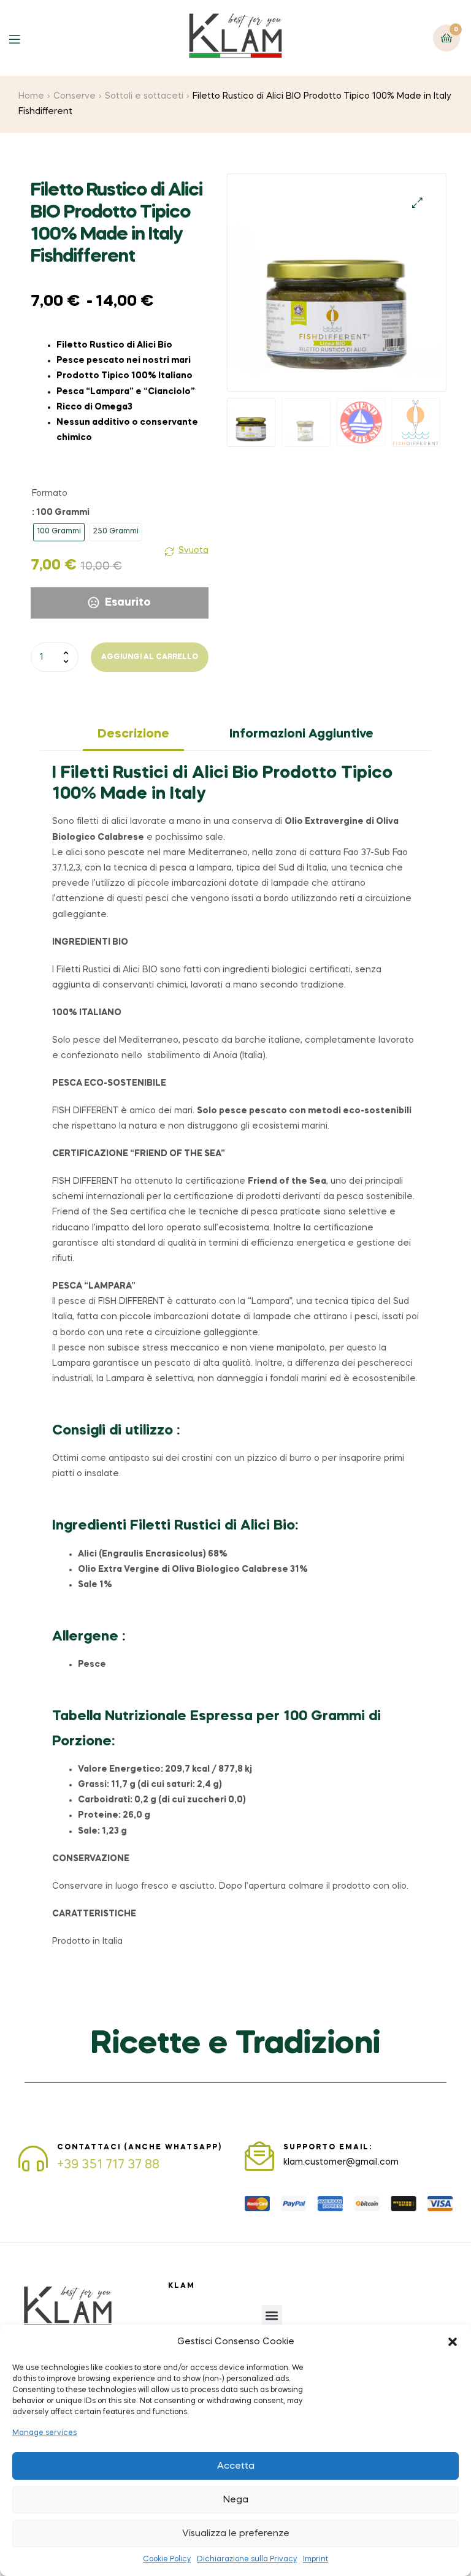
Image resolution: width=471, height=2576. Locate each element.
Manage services (44, 2433)
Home (31, 96)
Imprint (316, 2559)
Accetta (236, 2466)
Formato (50, 493)
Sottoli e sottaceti (144, 96)
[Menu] (24, 38)
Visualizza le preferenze (236, 2534)
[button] (453, 2342)
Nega (236, 2500)
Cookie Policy (167, 2559)
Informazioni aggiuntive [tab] (301, 734)
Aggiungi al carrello (150, 657)
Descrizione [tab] (133, 734)
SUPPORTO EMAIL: (328, 2147)
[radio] (59, 532)
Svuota (193, 551)
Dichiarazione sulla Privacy (247, 2559)
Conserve (75, 96)
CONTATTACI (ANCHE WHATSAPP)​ (140, 2147)
